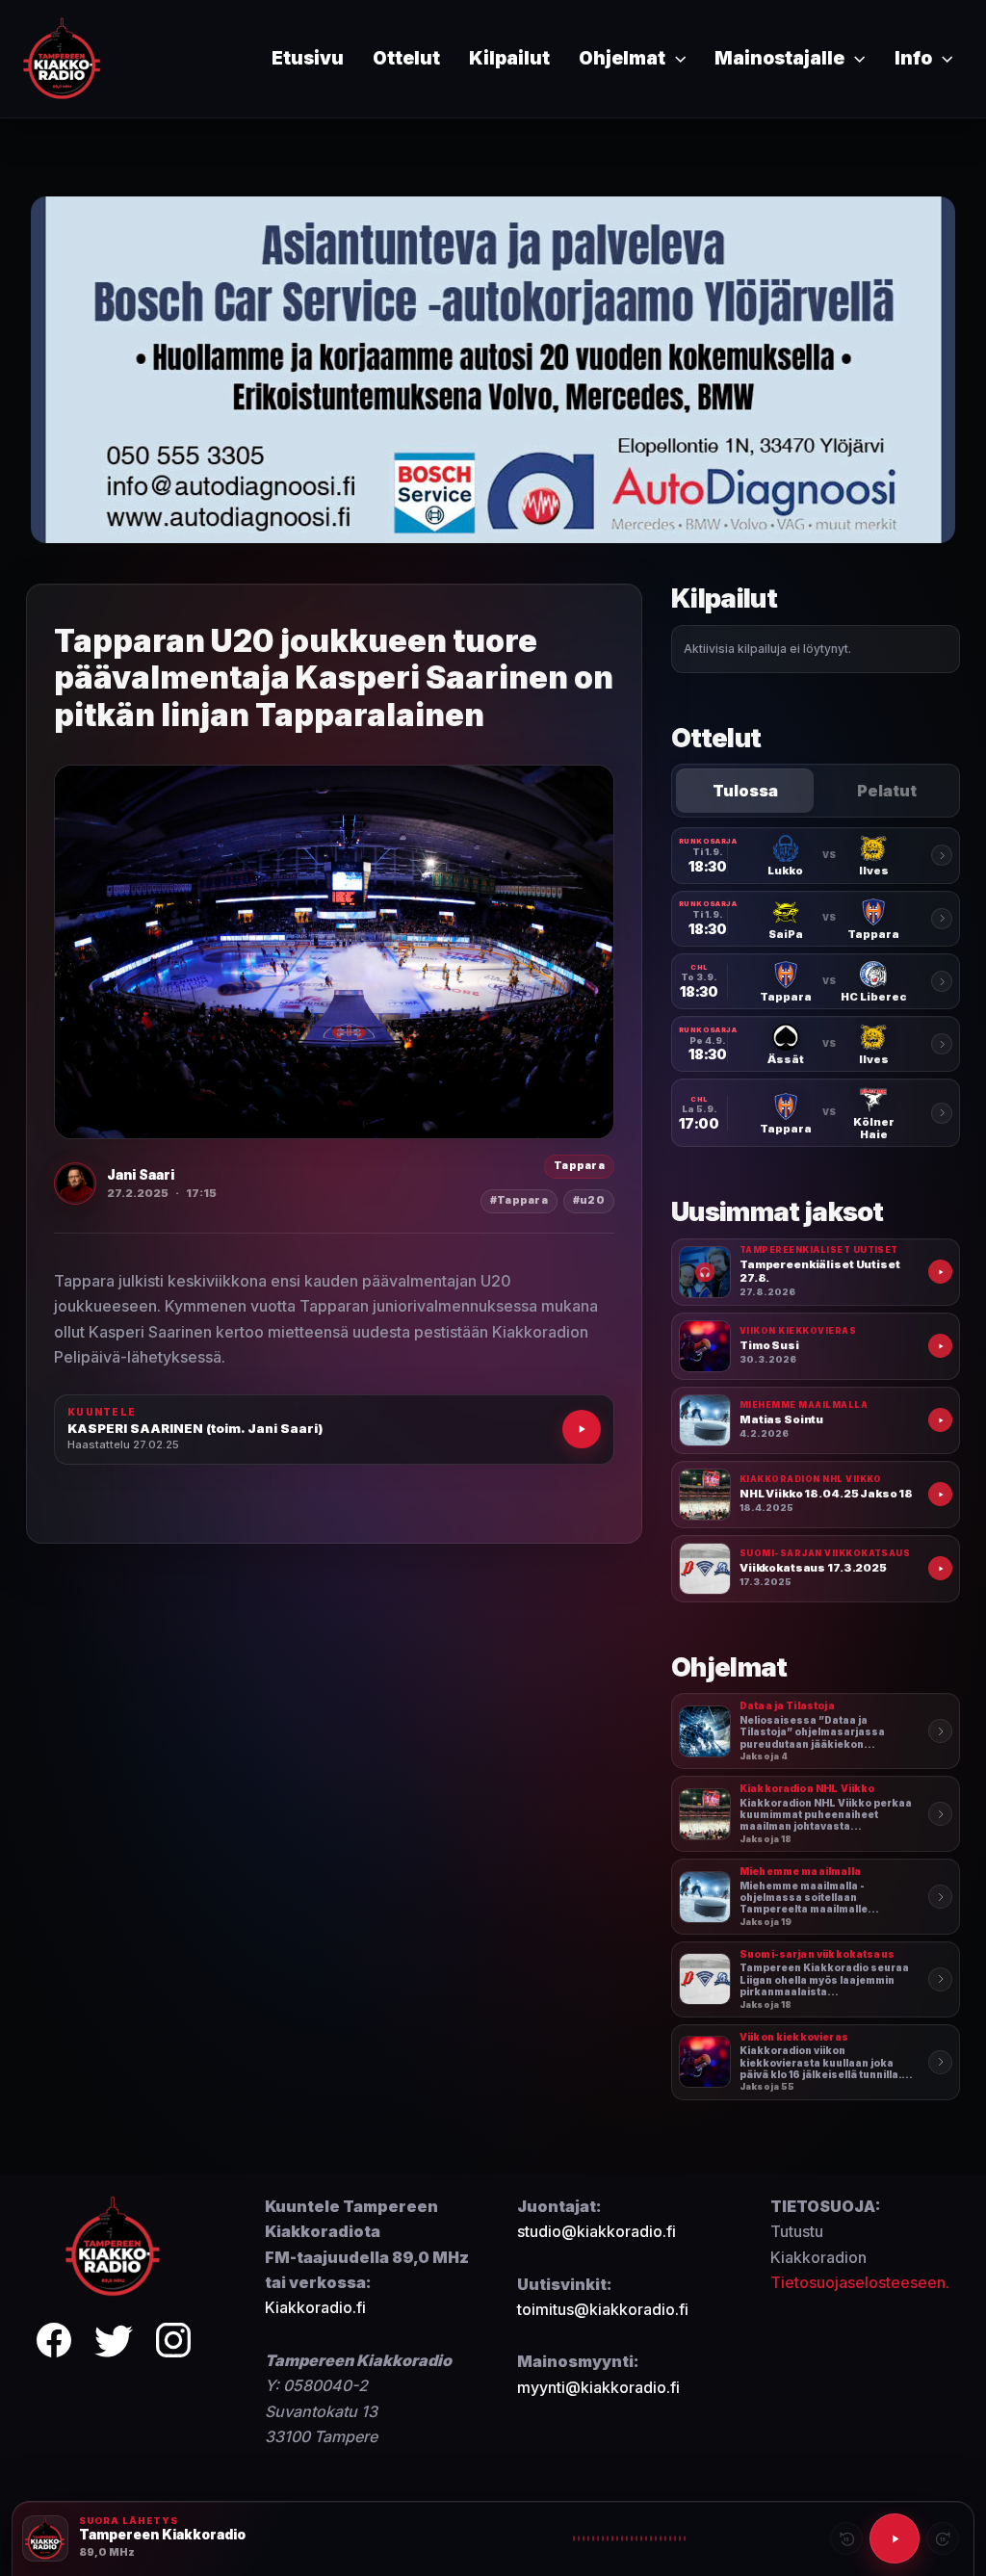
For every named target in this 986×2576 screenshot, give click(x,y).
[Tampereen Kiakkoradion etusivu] (114, 2245)
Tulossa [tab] (745, 791)
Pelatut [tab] (887, 791)
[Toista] (895, 2538)
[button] (675, 59)
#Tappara (519, 1200)
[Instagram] (173, 2343)
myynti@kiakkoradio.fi (598, 2387)
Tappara (579, 1166)
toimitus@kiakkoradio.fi (603, 2309)
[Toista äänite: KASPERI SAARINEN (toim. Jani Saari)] (582, 1429)
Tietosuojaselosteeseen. (860, 2282)
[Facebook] (54, 2343)
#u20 (589, 1200)
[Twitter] (114, 2343)
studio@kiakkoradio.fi (597, 2231)
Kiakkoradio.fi (315, 2307)
